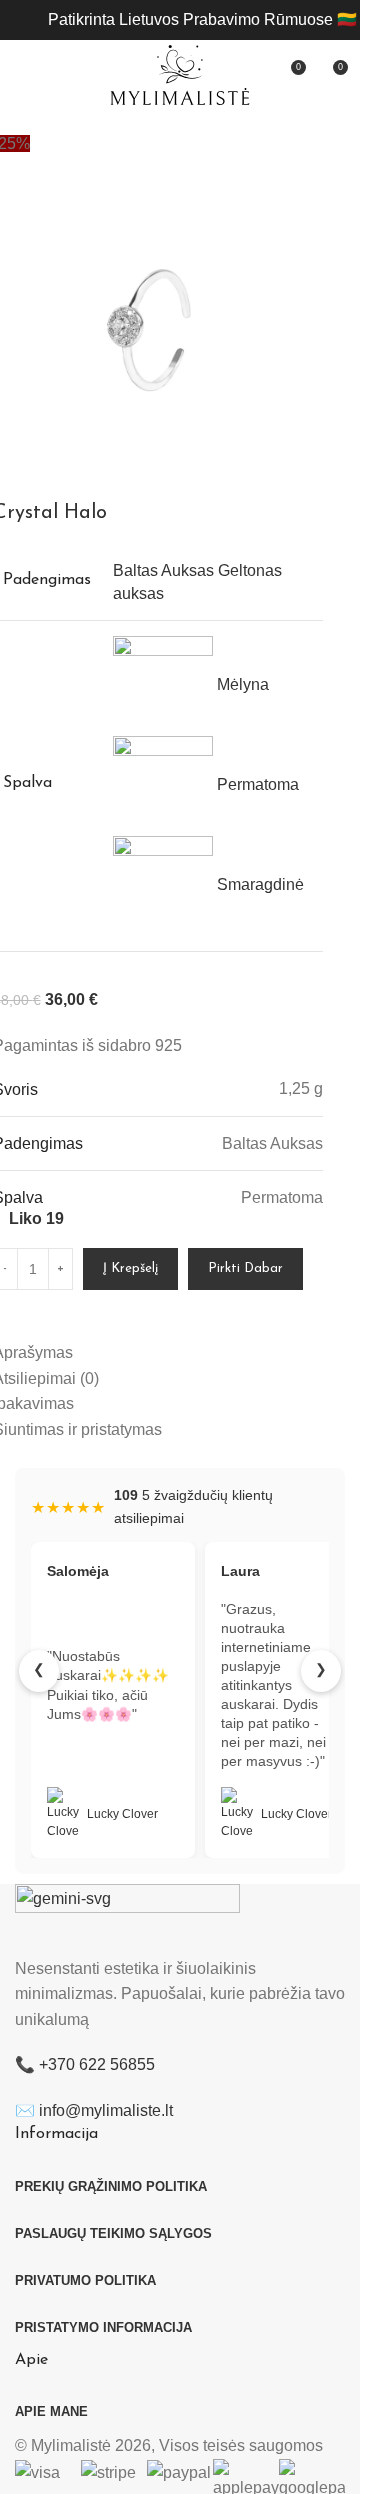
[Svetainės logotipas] (180, 73)
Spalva (27, 783)
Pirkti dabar (245, 1268)
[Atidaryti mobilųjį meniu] (23, 75)
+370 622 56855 (97, 2064)
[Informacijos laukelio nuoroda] (202, 20)
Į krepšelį (130, 1268)
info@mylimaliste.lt (106, 2110)
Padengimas (47, 580)
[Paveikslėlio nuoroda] (127, 1918)
